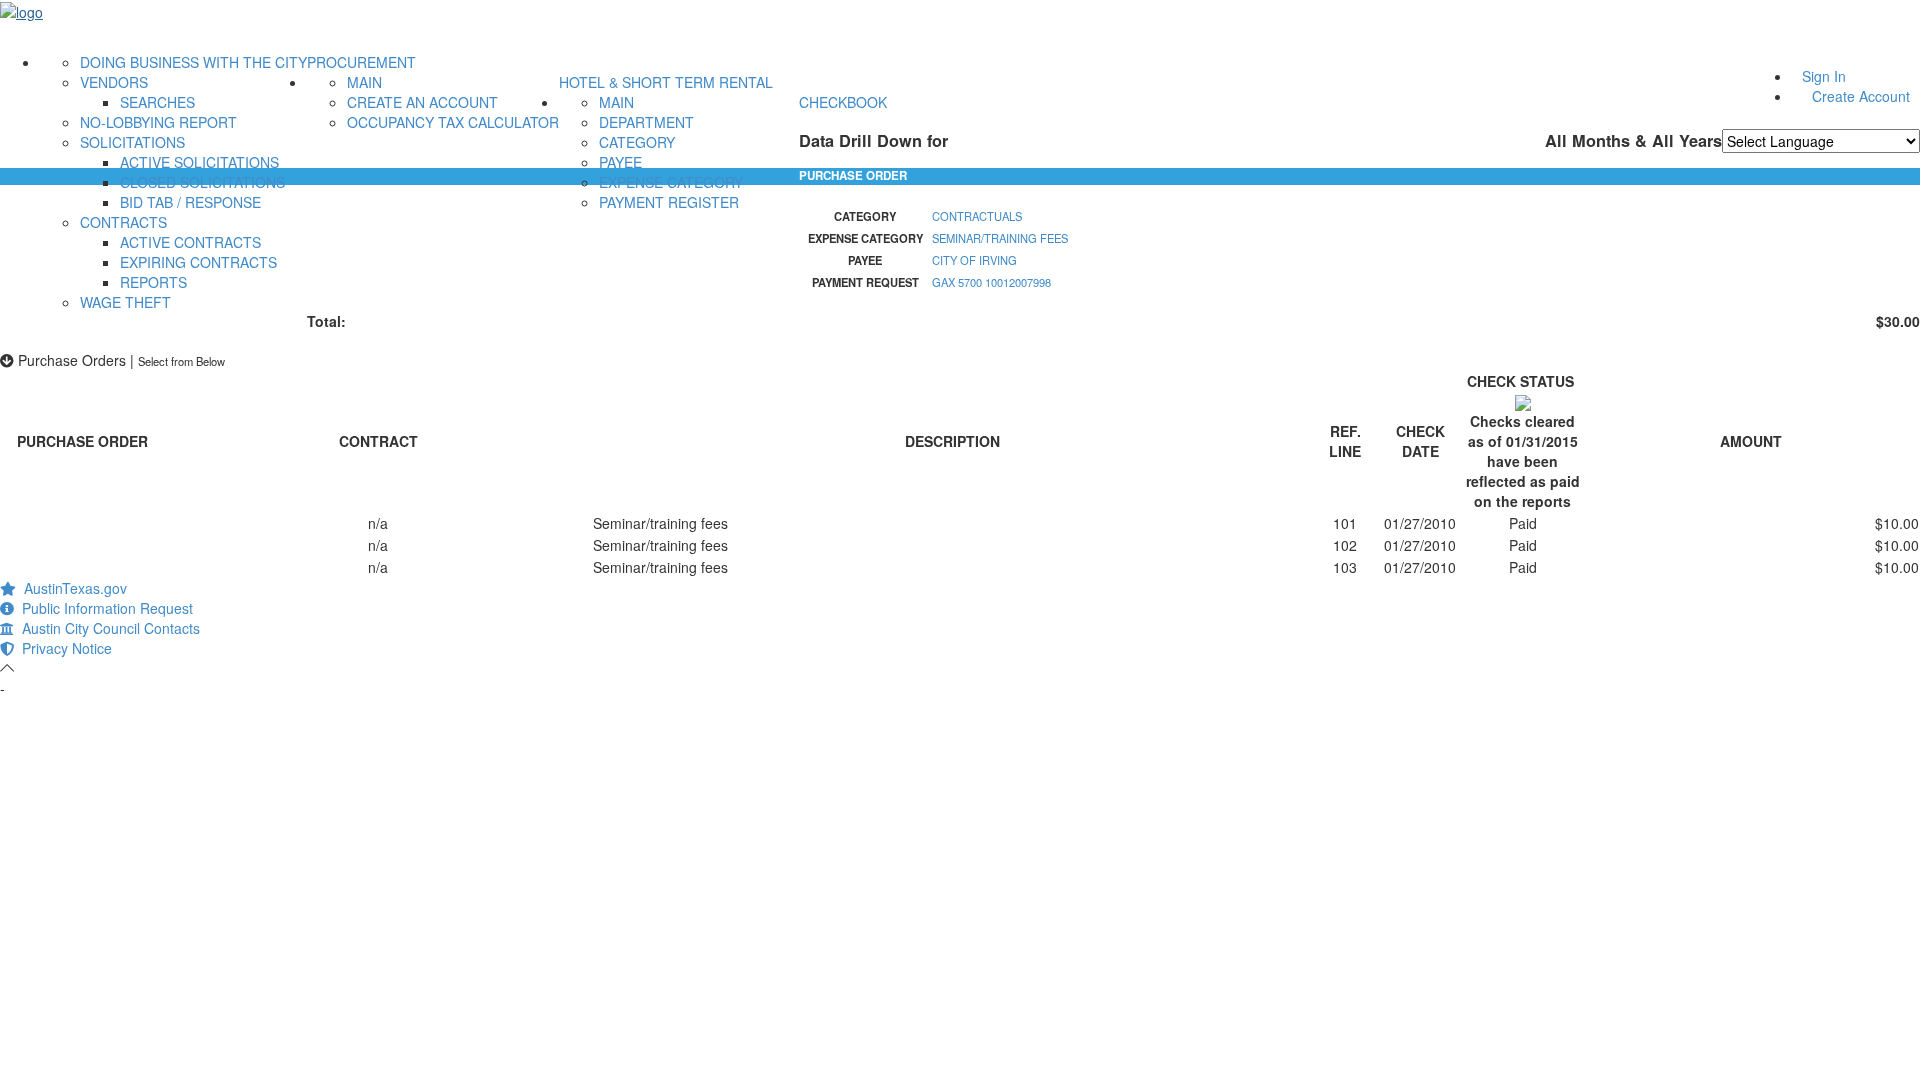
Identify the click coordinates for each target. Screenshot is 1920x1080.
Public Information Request (103, 608)
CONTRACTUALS (977, 216)
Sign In (1824, 76)
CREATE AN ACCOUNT (422, 102)
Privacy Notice (63, 648)
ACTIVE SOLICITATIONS (199, 162)
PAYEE (620, 162)
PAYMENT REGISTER (669, 202)
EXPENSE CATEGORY (671, 182)
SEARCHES (157, 102)
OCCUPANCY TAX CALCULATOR (453, 122)
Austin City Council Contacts (107, 628)
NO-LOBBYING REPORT (158, 122)
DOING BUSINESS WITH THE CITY (193, 62)
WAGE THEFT (125, 302)
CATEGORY (637, 142)
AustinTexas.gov (71, 588)
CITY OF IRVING (974, 260)
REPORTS (153, 282)
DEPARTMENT (646, 122)
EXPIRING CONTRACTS (198, 262)
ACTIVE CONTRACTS (190, 242)
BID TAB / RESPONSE (190, 202)
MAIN (364, 82)
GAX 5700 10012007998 (991, 282)
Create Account (1861, 96)
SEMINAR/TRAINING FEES (1000, 238)
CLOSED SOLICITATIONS (202, 182)
